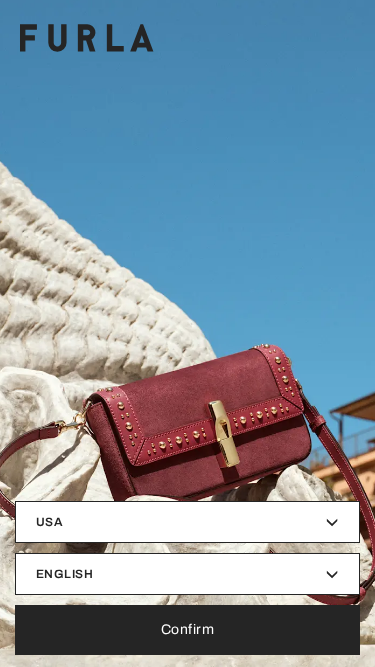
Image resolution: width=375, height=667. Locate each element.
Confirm (188, 629)
